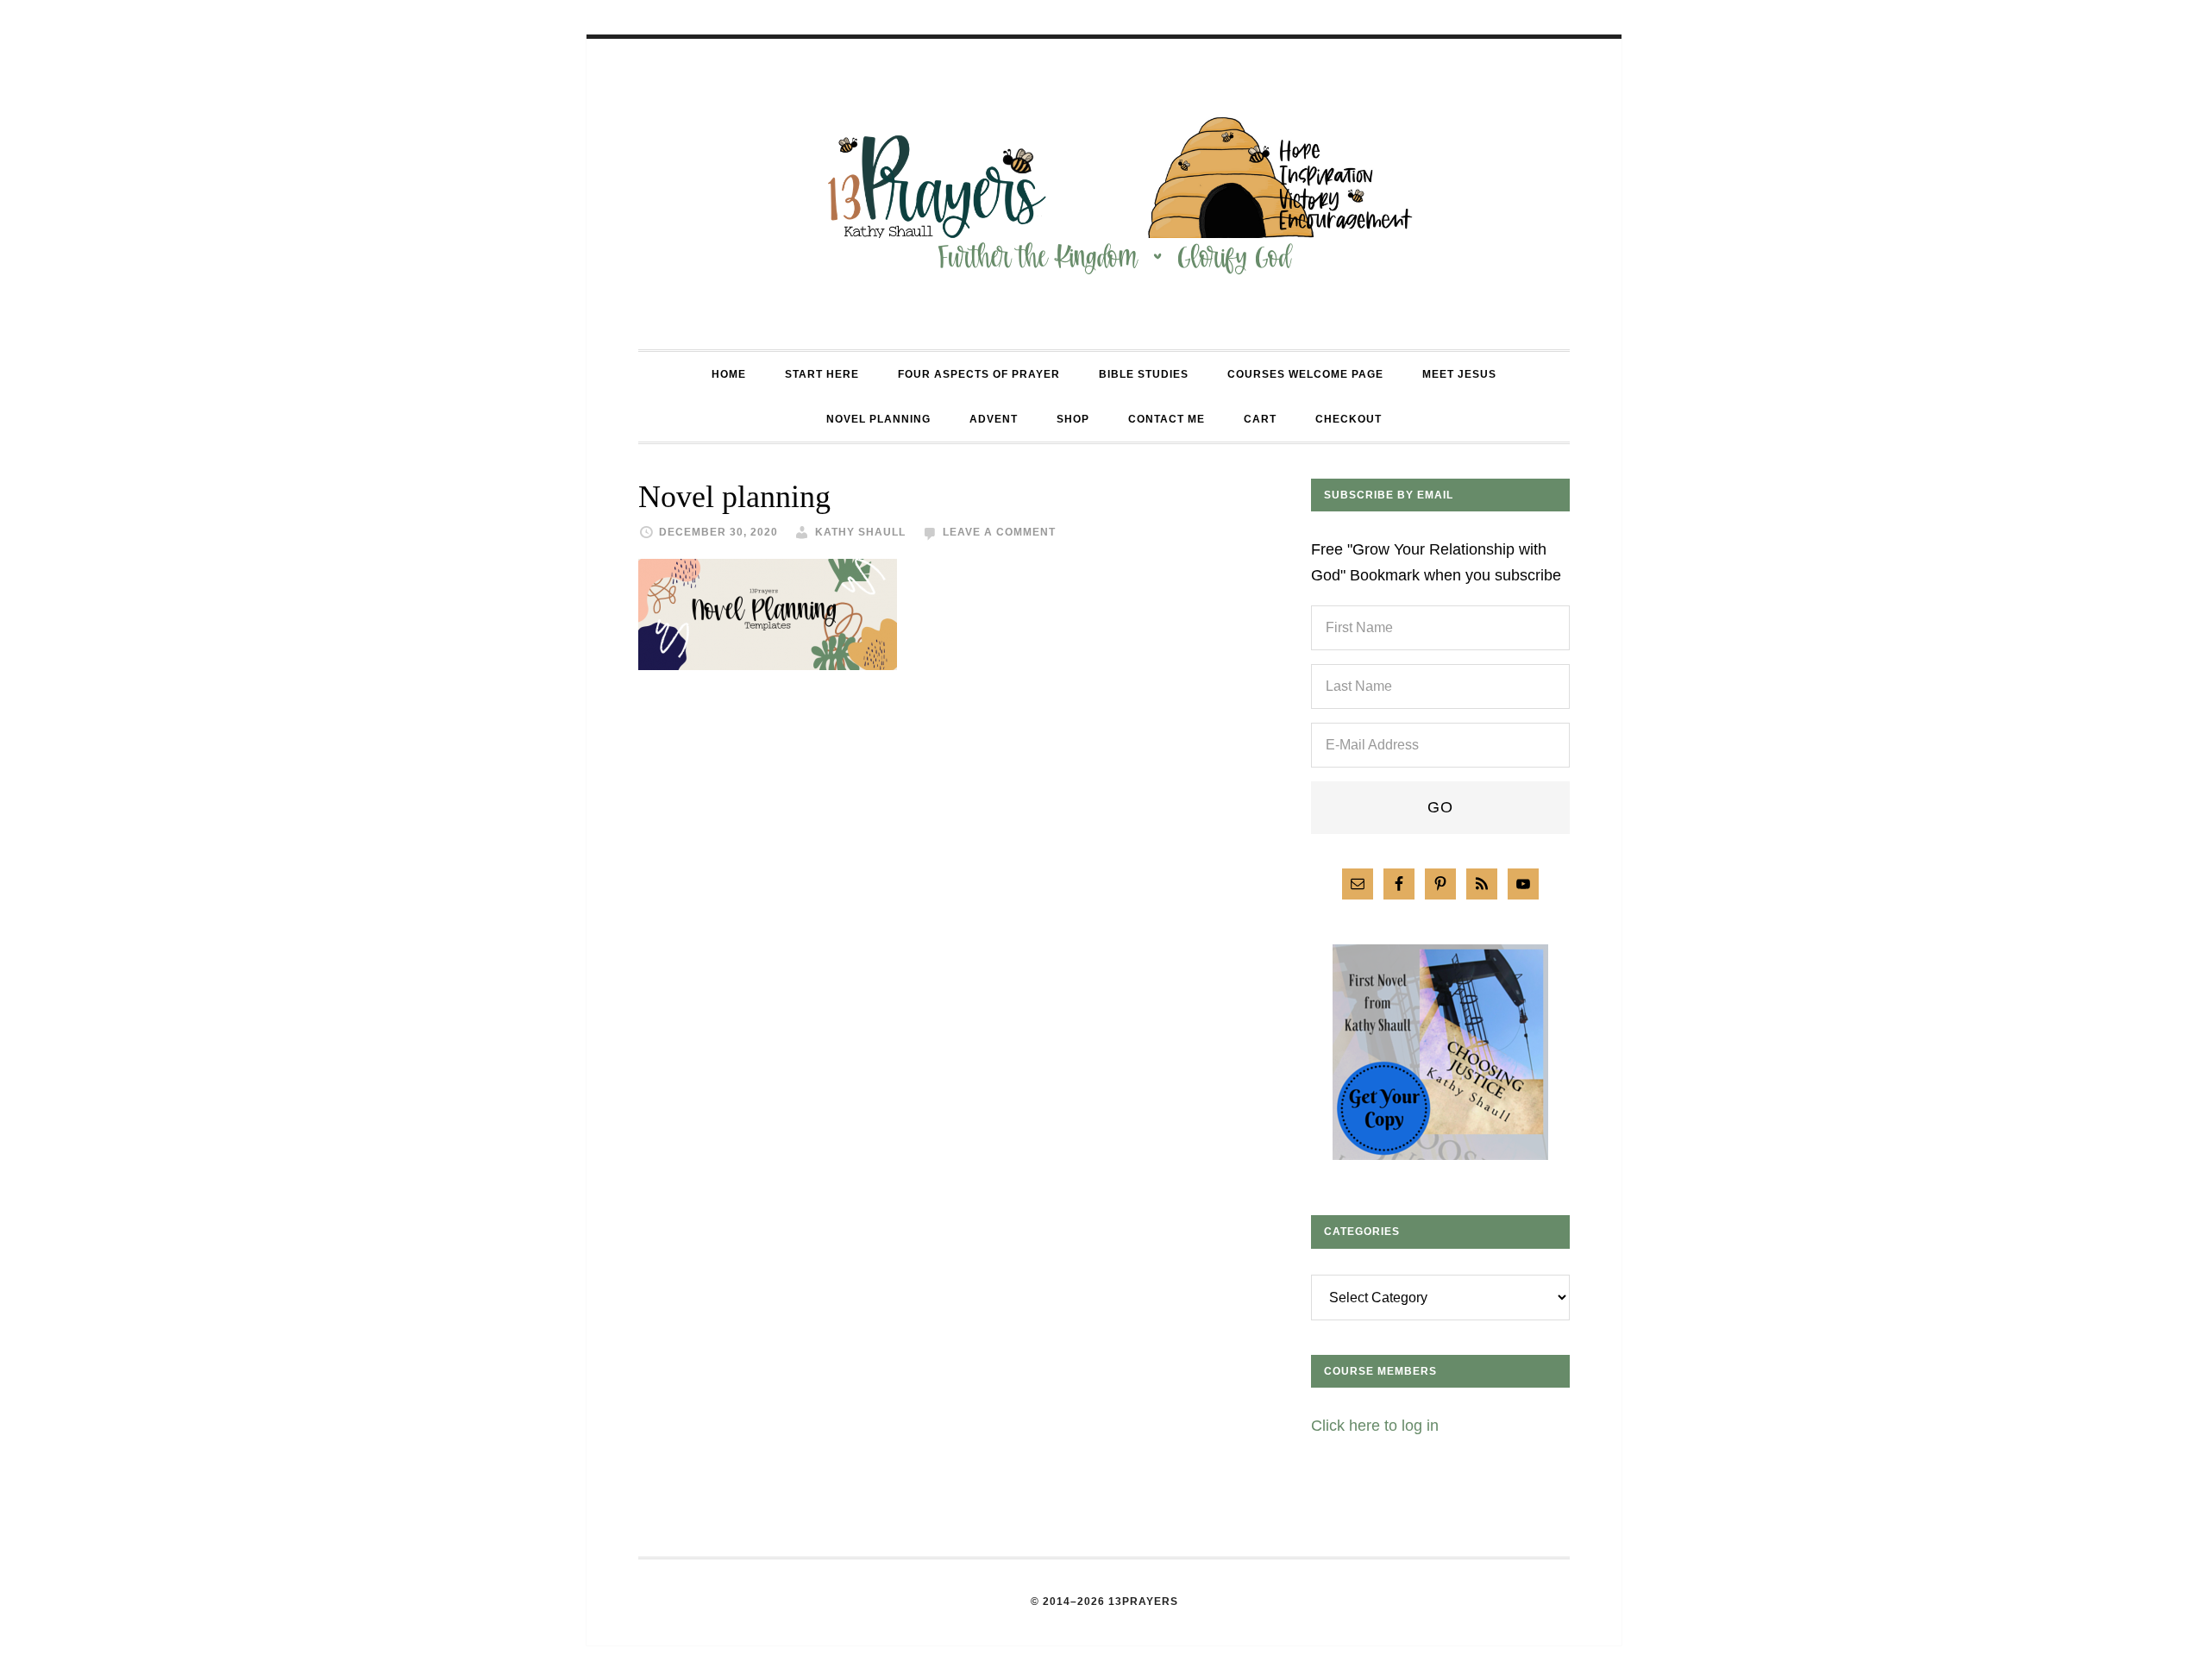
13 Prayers (1104, 194)
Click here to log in (1375, 1426)
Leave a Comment (999, 532)
